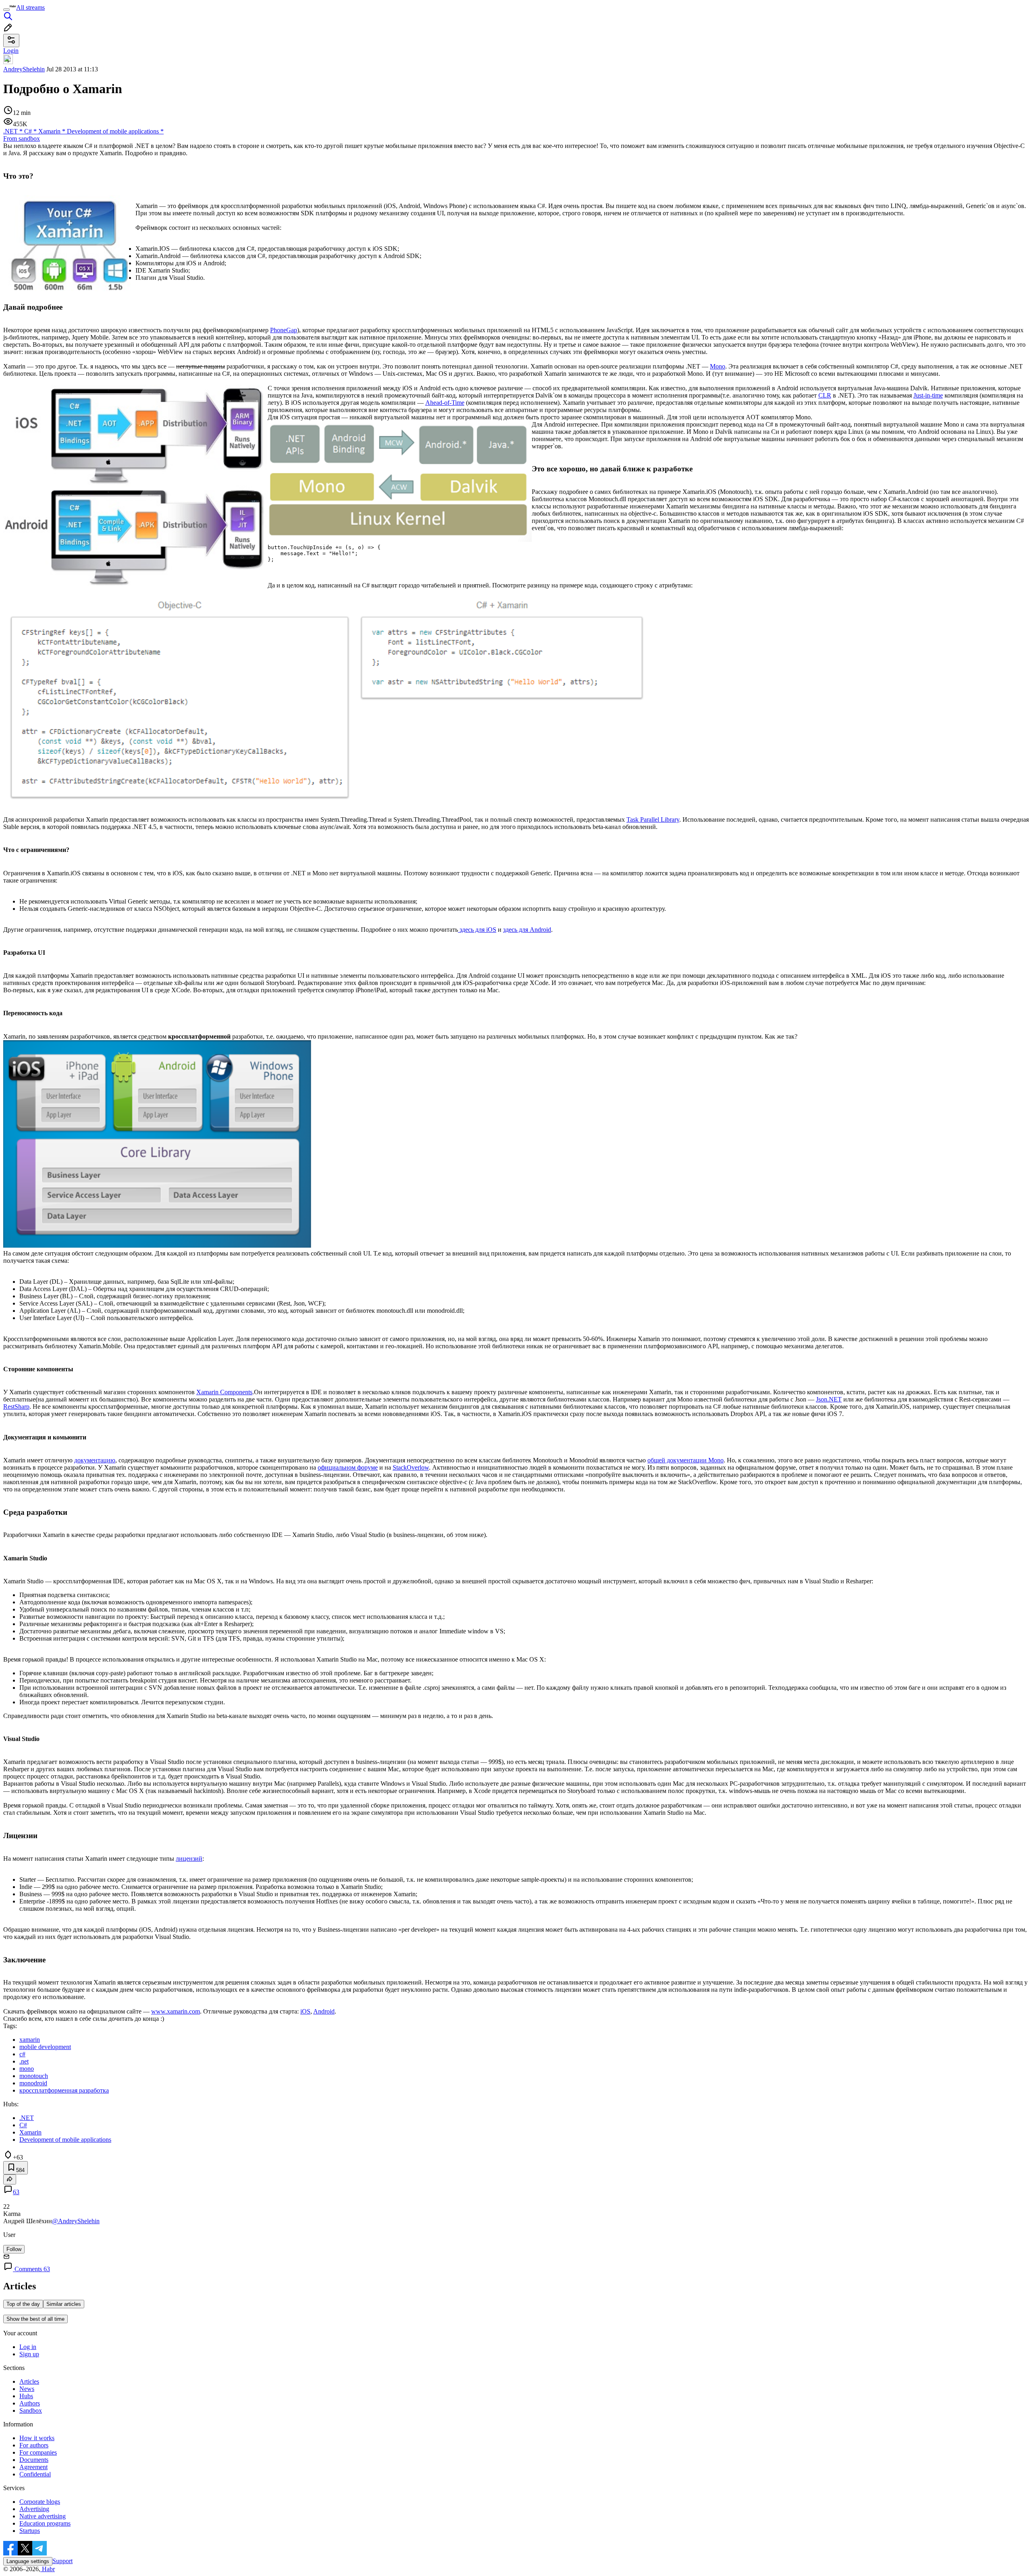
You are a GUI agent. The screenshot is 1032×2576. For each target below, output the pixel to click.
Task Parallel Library (653, 819)
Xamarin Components (224, 1392)
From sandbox (22, 138)
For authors (34, 2445)
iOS (305, 2011)
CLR (825, 395)
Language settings (28, 2561)
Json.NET (829, 1399)
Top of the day (23, 2304)
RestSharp (16, 1407)
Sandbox (31, 2410)
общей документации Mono (686, 1460)
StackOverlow (411, 1467)
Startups (30, 2531)
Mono (718, 366)
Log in (28, 2347)
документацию (95, 1460)
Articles (29, 2381)
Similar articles (64, 2304)
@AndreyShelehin (76, 2221)
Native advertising (43, 2516)
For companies (38, 2452)
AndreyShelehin (24, 69)
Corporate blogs (40, 2502)
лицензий (189, 1859)
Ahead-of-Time (445, 403)
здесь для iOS (477, 930)
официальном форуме (348, 1467)
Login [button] (11, 51)
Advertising (34, 2509)
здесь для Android (527, 930)
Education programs (45, 2523)
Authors (30, 2403)
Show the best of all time (35, 2319)
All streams (30, 7)
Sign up (29, 2354)
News (27, 2389)
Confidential (35, 2474)
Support (62, 2561)
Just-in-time (928, 395)
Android (324, 2011)
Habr (48, 2569)
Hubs (26, 2396)
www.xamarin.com (176, 2011)
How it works (37, 2438)
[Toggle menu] (6, 10)
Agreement (33, 2467)
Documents (34, 2460)
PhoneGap (284, 330)
